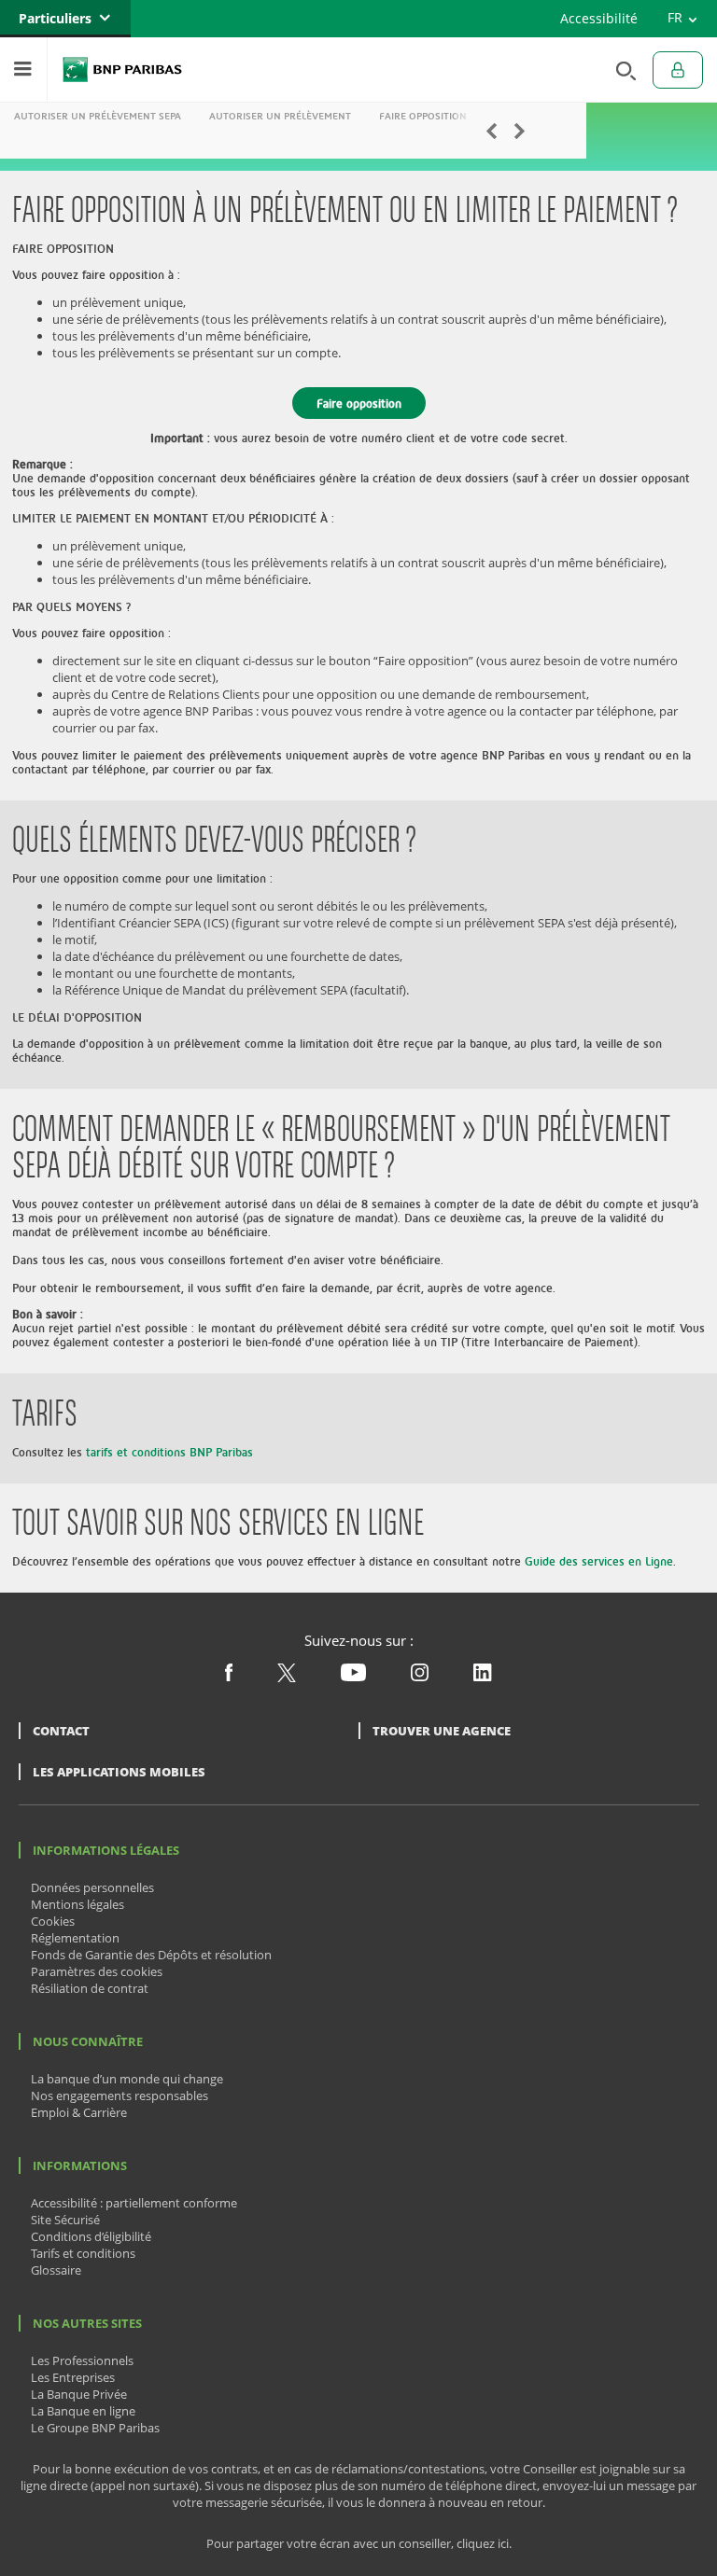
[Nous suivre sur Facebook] (229, 1677)
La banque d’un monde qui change (127, 2079)
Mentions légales (77, 1904)
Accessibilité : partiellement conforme (134, 2203)
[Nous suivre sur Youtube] (353, 1677)
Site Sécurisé (65, 2220)
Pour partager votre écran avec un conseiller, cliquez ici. (359, 2544)
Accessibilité (599, 18)
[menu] (23, 70)
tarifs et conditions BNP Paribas (169, 1452)
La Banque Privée (79, 2394)
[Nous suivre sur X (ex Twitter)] (287, 1678)
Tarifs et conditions (83, 2253)
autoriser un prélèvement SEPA (98, 116)
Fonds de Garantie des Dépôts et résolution (151, 1955)
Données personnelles (92, 1887)
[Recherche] (621, 70)
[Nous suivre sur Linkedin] (483, 1677)
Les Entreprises (73, 2377)
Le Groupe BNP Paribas (95, 2428)
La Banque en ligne (83, 2411)
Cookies (53, 1921)
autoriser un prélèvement (280, 116)
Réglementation (75, 1938)
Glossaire (56, 2270)
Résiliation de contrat (90, 1988)
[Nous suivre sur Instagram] (420, 1677)
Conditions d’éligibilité (91, 2236)
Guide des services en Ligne (599, 1561)
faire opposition (423, 116)
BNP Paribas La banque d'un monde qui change (122, 70)
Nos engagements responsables (119, 2096)
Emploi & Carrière (79, 2112)
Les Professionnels (82, 2360)
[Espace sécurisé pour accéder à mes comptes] (678, 70)
